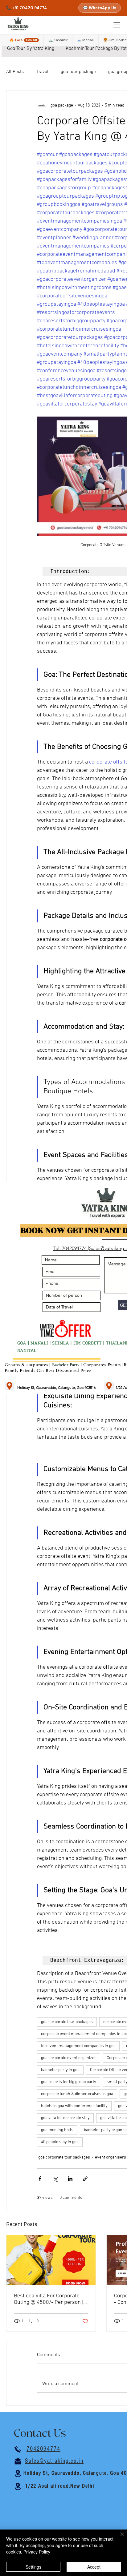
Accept (94, 2567)
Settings (33, 2567)
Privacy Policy (37, 2552)
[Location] (9, 1386)
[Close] (118, 2538)
